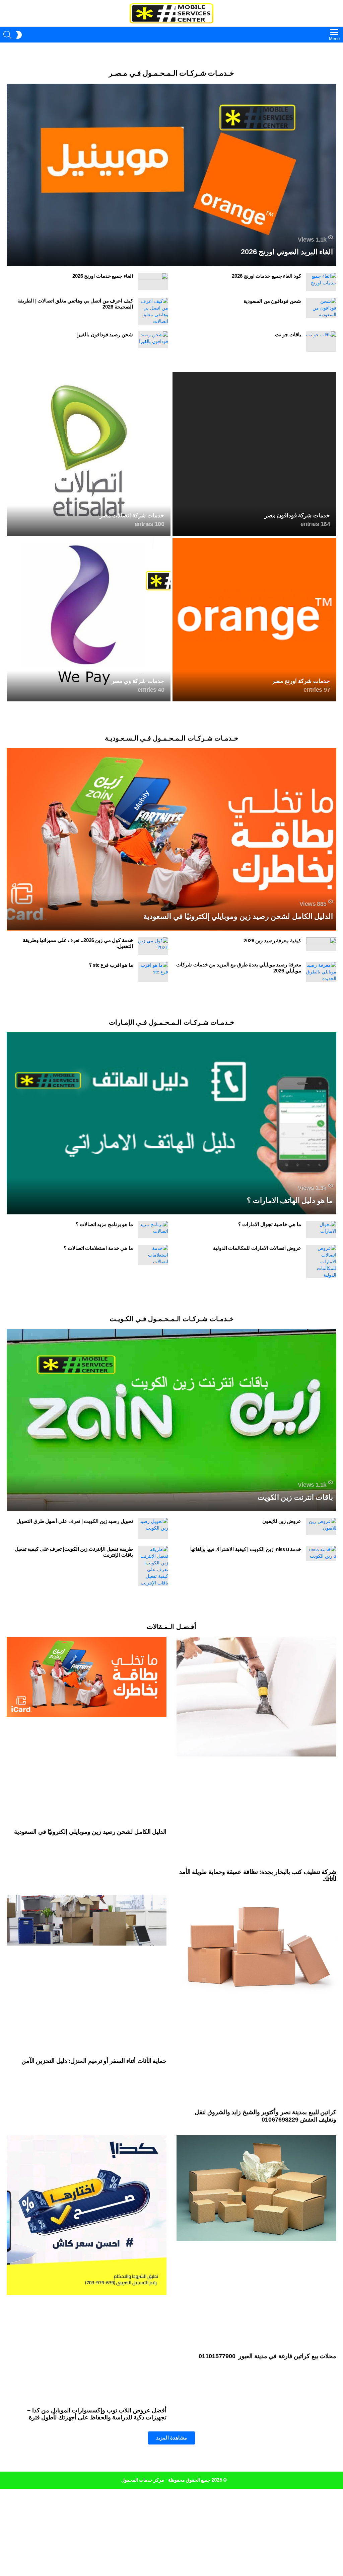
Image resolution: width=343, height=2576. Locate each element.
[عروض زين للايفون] (321, 1526)
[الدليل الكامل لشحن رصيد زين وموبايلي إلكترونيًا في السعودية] (171, 839)
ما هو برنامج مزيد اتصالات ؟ (104, 1224)
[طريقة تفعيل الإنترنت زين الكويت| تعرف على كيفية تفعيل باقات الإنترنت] (153, 1566)
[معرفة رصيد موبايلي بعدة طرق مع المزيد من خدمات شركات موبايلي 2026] (321, 972)
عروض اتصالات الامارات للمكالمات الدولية (257, 1248)
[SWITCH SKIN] (19, 35)
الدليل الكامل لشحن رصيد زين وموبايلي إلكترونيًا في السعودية (90, 1832)
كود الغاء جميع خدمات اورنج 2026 (266, 276)
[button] (171, 2438)
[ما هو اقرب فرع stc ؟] (153, 972)
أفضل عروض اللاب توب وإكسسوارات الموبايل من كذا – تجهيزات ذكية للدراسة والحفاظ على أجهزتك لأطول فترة (97, 2414)
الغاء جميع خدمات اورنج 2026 (103, 276)
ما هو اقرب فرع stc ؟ (111, 965)
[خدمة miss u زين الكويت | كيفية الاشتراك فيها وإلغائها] (321, 1554)
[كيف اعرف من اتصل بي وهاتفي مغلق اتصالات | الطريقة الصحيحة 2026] (153, 311)
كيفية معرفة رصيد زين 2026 (272, 940)
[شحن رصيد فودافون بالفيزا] (153, 340)
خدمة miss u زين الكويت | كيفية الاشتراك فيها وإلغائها (246, 1549)
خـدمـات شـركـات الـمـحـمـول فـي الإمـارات (172, 1022)
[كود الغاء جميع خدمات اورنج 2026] (321, 282)
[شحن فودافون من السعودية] (321, 308)
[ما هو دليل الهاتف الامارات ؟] (171, 1124)
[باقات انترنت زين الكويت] (171, 1420)
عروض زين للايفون (282, 1521)
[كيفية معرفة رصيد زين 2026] (321, 944)
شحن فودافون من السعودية (272, 301)
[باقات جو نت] (321, 341)
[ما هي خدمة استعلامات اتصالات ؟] (153, 1255)
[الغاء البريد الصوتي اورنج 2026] (171, 175)
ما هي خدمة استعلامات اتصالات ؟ (98, 1248)
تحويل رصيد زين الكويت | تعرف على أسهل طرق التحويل (75, 1521)
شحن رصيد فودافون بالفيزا (105, 334)
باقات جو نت (288, 334)
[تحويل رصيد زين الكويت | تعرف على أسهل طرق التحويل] (153, 1529)
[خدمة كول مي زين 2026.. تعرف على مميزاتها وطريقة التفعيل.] (153, 946)
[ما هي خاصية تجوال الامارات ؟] (321, 1230)
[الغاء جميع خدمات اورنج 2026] (153, 281)
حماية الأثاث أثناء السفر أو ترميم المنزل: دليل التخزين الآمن (94, 2061)
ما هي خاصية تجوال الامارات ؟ (270, 1224)
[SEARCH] (7, 35)
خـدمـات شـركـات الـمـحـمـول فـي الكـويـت (171, 1319)
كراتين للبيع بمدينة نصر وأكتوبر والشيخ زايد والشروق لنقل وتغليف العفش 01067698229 (265, 2116)
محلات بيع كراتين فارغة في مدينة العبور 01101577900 (267, 2356)
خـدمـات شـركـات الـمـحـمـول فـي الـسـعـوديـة (172, 738)
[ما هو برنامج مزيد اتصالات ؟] (153, 1230)
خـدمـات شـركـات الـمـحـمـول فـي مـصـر (171, 73)
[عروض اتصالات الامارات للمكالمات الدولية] (321, 1262)
